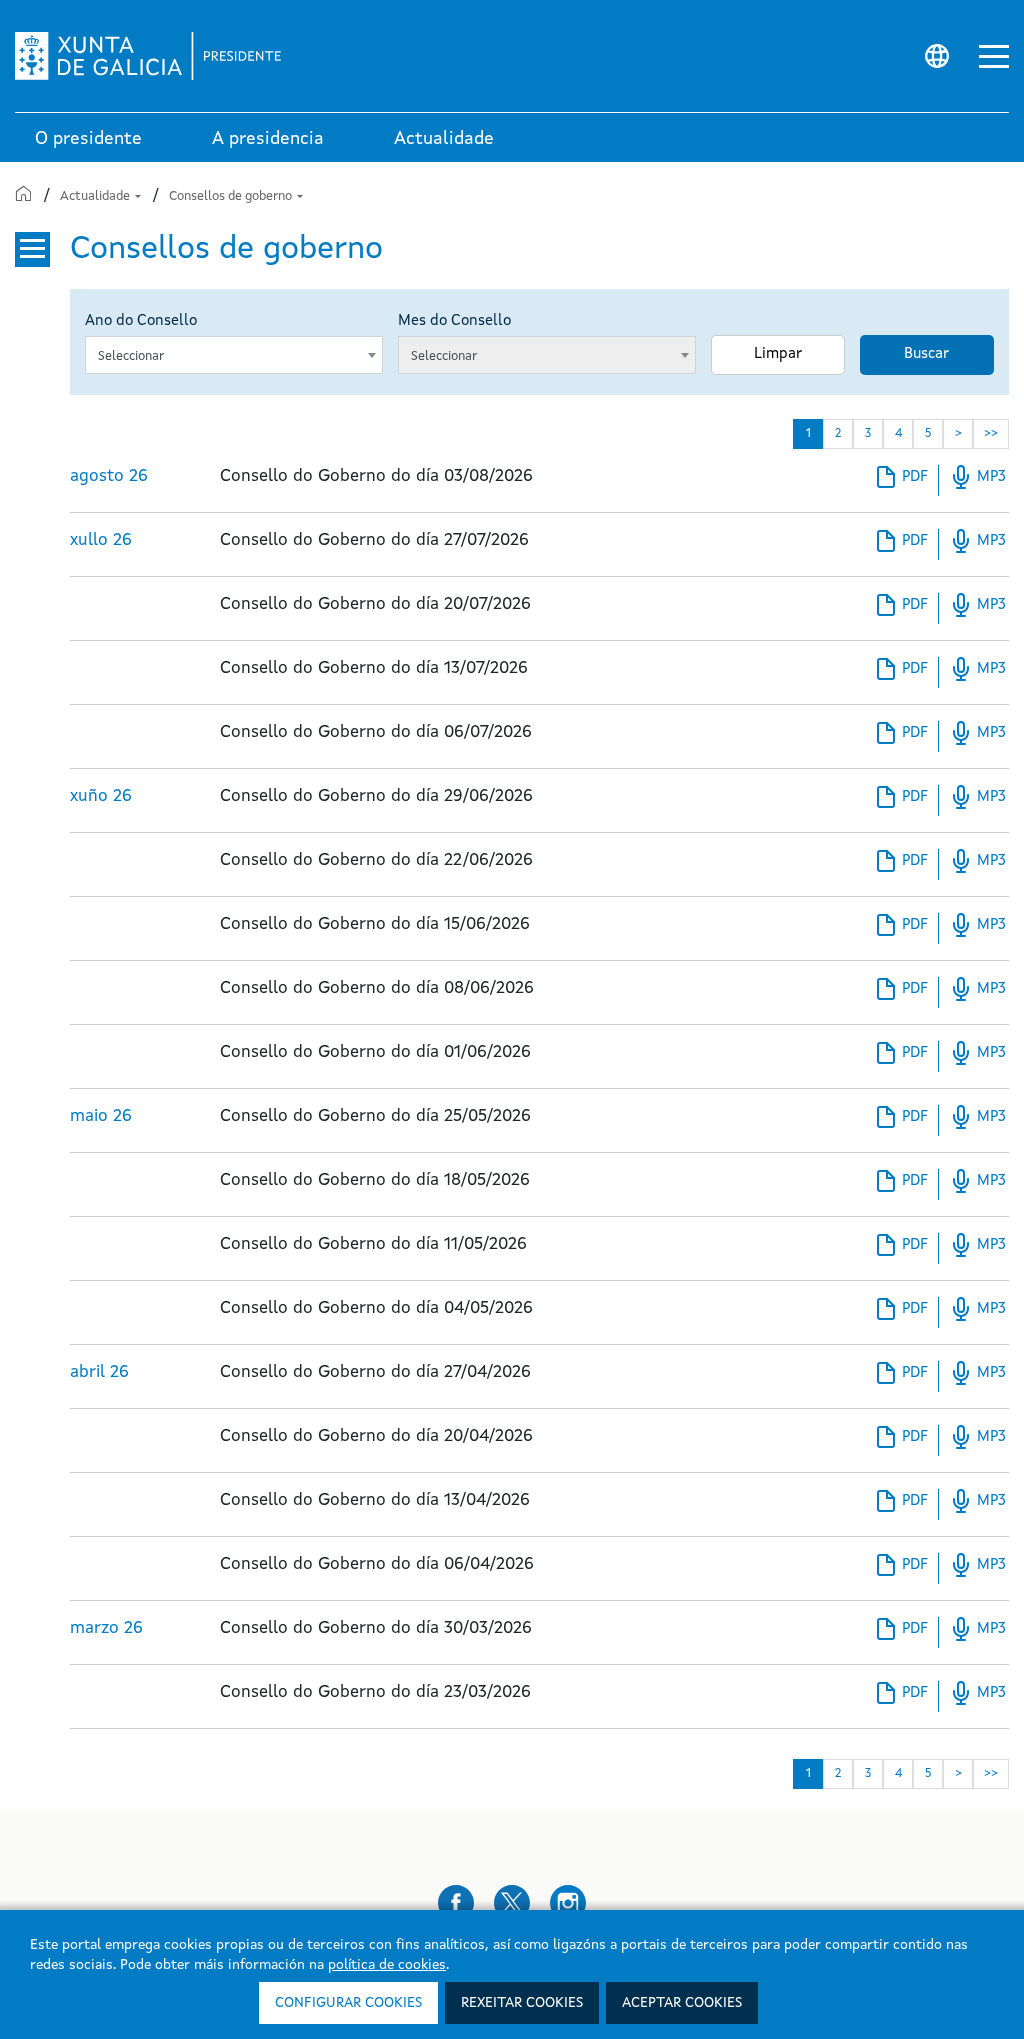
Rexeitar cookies (522, 2003)
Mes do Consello (454, 321)
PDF (901, 479)
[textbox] (225, 357)
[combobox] (234, 355)
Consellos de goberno (232, 196)
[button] (994, 56)
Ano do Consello (141, 321)
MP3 (977, 477)
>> (991, 434)
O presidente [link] (88, 139)
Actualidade (96, 196)
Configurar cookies (348, 2003)
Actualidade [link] (444, 139)
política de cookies (387, 1965)
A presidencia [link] (268, 139)
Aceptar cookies (682, 2003)
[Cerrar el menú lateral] (32, 249)
